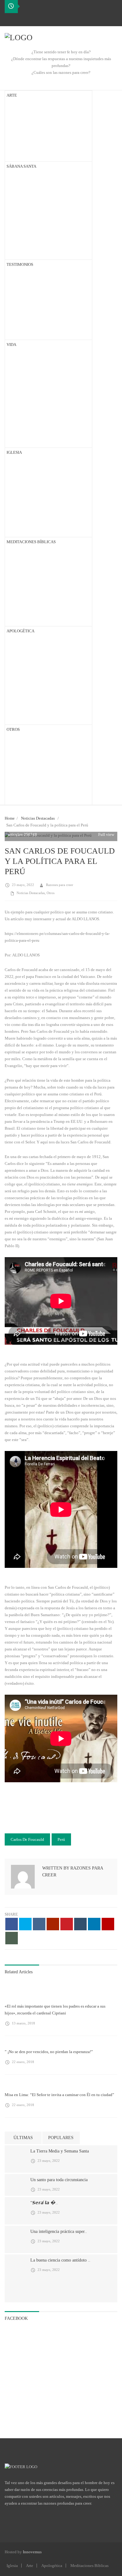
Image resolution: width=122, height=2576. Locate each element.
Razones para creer (60, 885)
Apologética (52, 2566)
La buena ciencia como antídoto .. (60, 2260)
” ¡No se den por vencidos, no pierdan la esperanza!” (49, 2052)
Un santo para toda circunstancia (59, 2180)
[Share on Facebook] (12, 1924)
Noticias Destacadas (38, 818)
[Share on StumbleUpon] (108, 1924)
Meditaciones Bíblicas (89, 2566)
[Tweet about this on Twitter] (25, 1924)
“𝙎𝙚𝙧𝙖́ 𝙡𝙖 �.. (44, 2203)
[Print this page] (12, 1938)
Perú (61, 1839)
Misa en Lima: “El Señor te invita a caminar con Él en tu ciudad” (59, 2095)
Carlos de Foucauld (27, 1839)
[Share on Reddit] (53, 1924)
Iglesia (12, 2566)
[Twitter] (20, 19)
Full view (106, 834)
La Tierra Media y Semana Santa (60, 2151)
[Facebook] (10, 19)
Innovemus (32, 2552)
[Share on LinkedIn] (94, 1924)
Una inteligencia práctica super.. (59, 2231)
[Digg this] (39, 1924)
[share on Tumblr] (80, 1924)
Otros (51, 893)
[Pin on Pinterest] (67, 1924)
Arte (30, 2566)
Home (10, 818)
